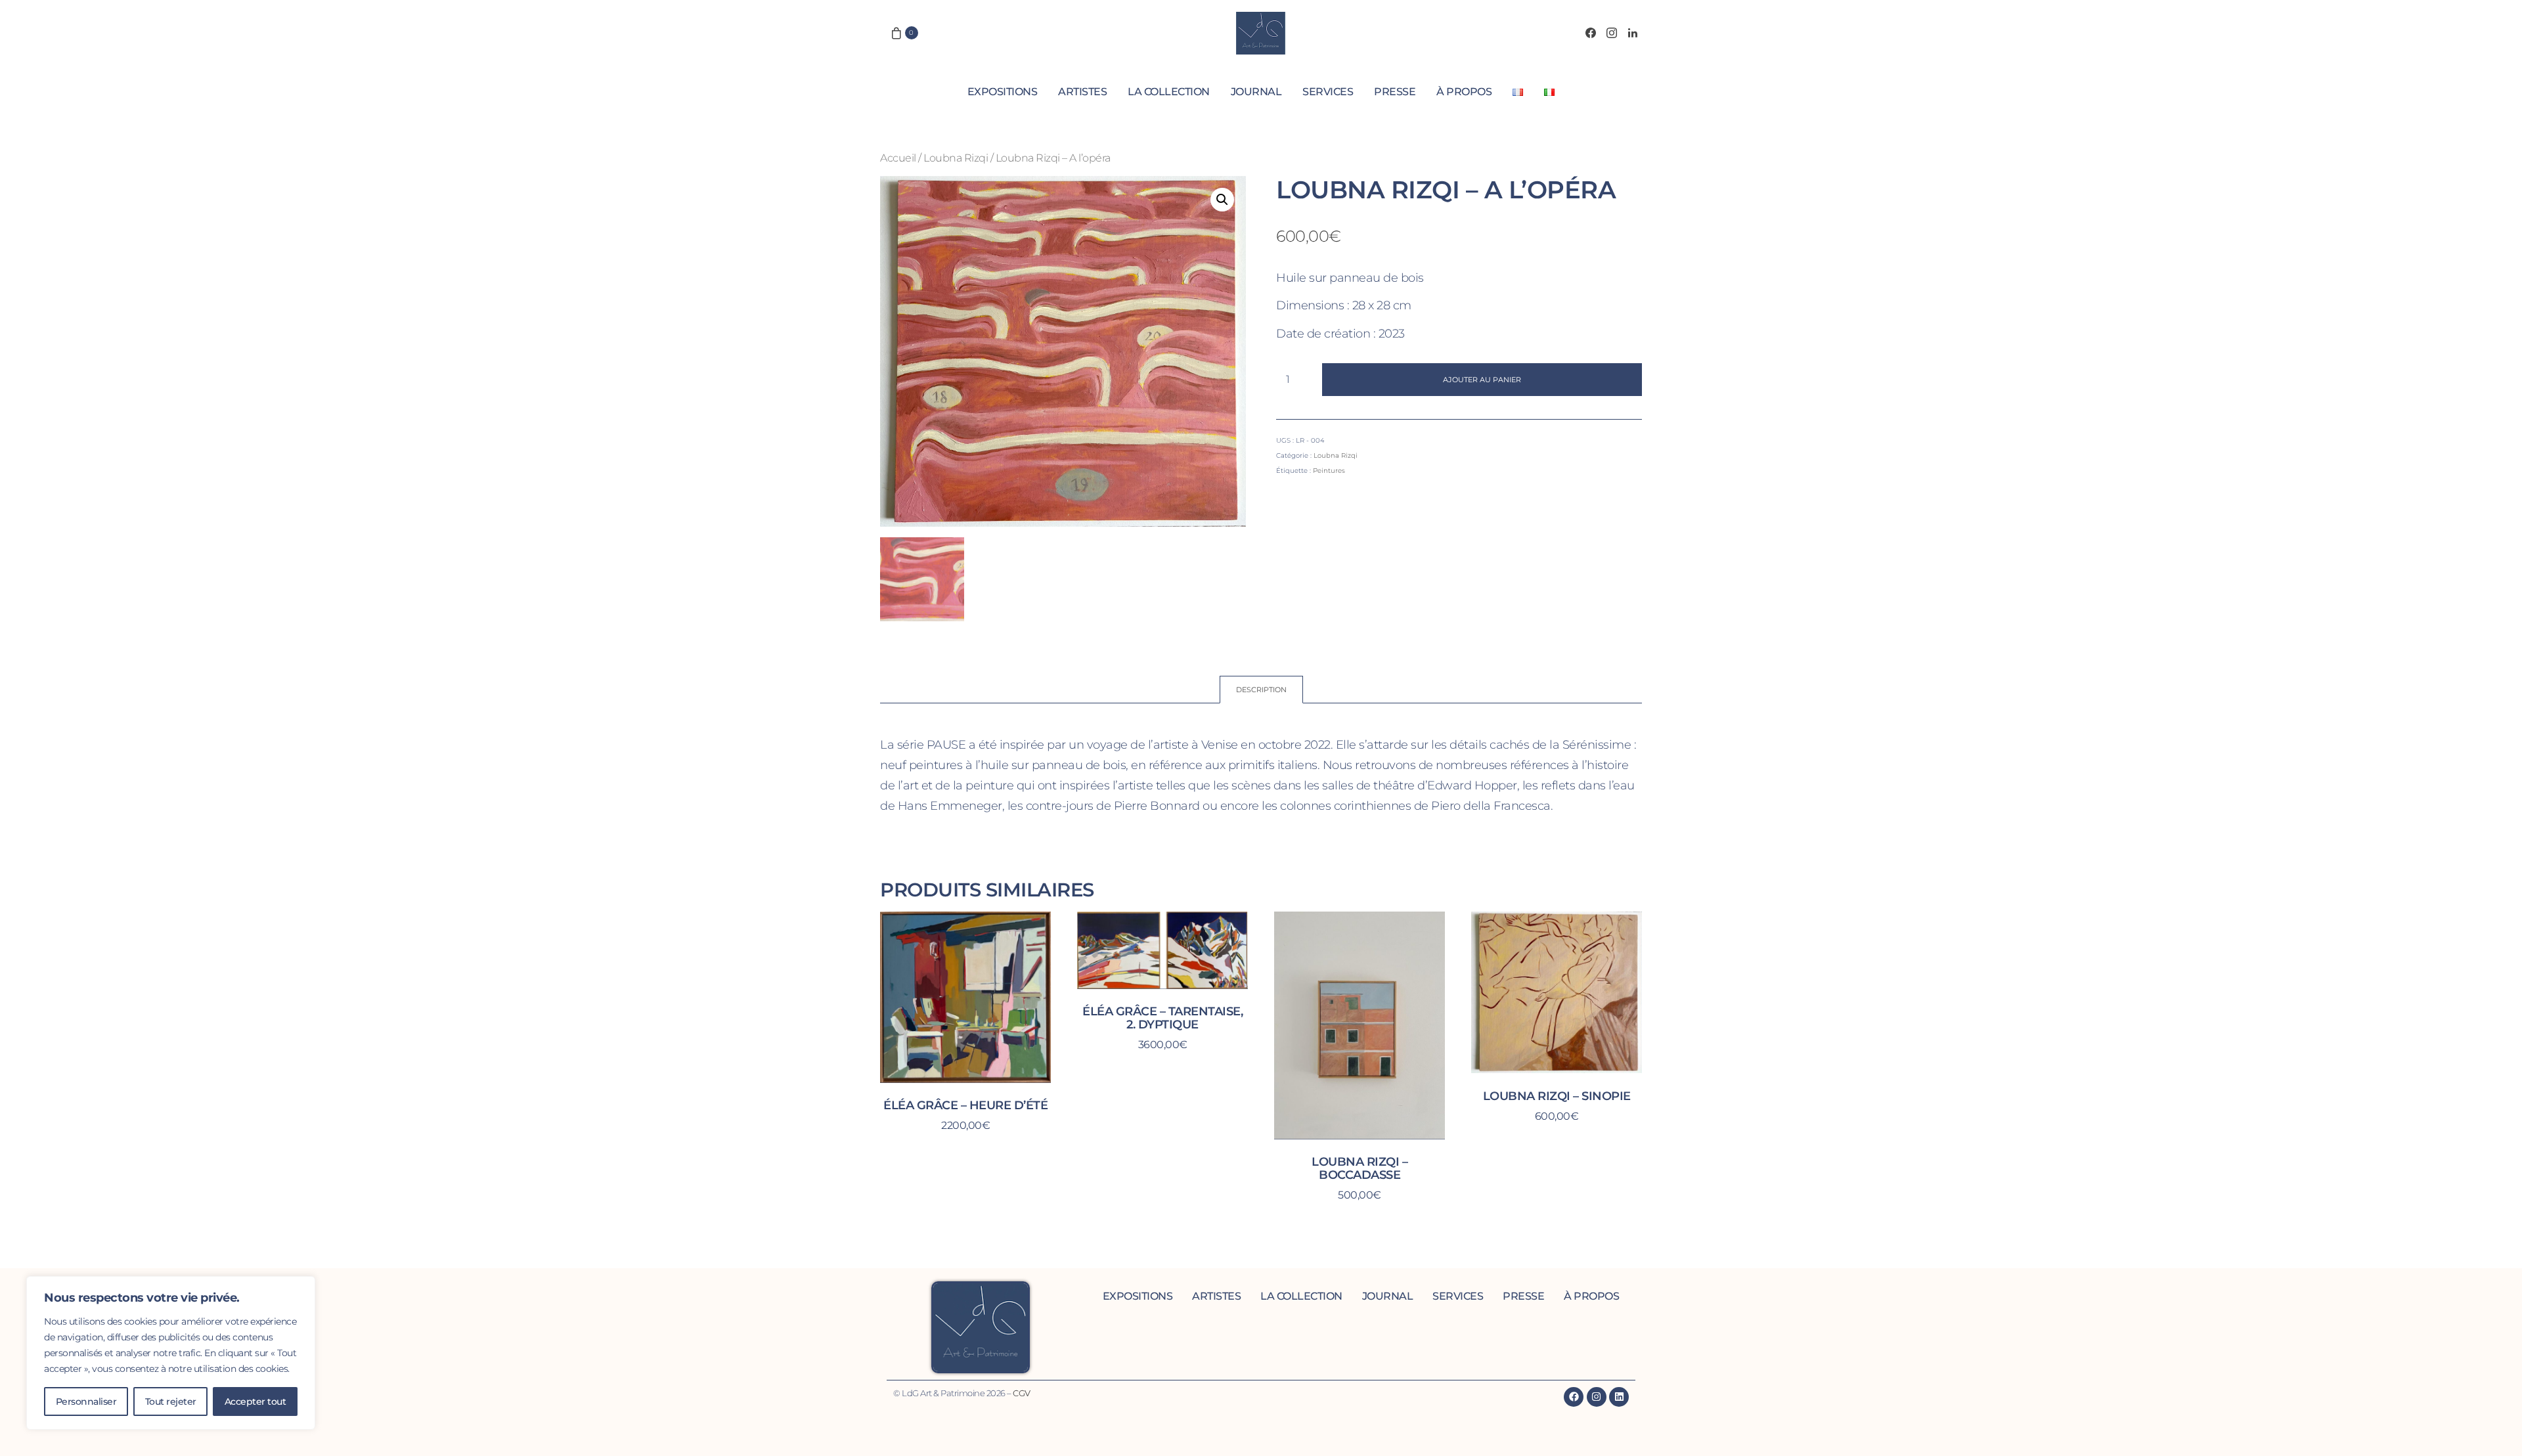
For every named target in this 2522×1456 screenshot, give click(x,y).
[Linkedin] (1619, 1397)
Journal (1256, 92)
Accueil (898, 158)
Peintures (1329, 471)
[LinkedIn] (1633, 33)
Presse (1395, 92)
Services (1328, 92)
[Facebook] (1591, 33)
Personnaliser (86, 1401)
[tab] (1261, 690)
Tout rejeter (171, 1401)
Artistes (1082, 92)
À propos (1464, 92)
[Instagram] (1612, 33)
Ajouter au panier (1482, 380)
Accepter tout (255, 1401)
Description (1261, 690)
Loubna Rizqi (956, 158)
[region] (171, 1353)
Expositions (1003, 92)
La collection (1169, 92)
